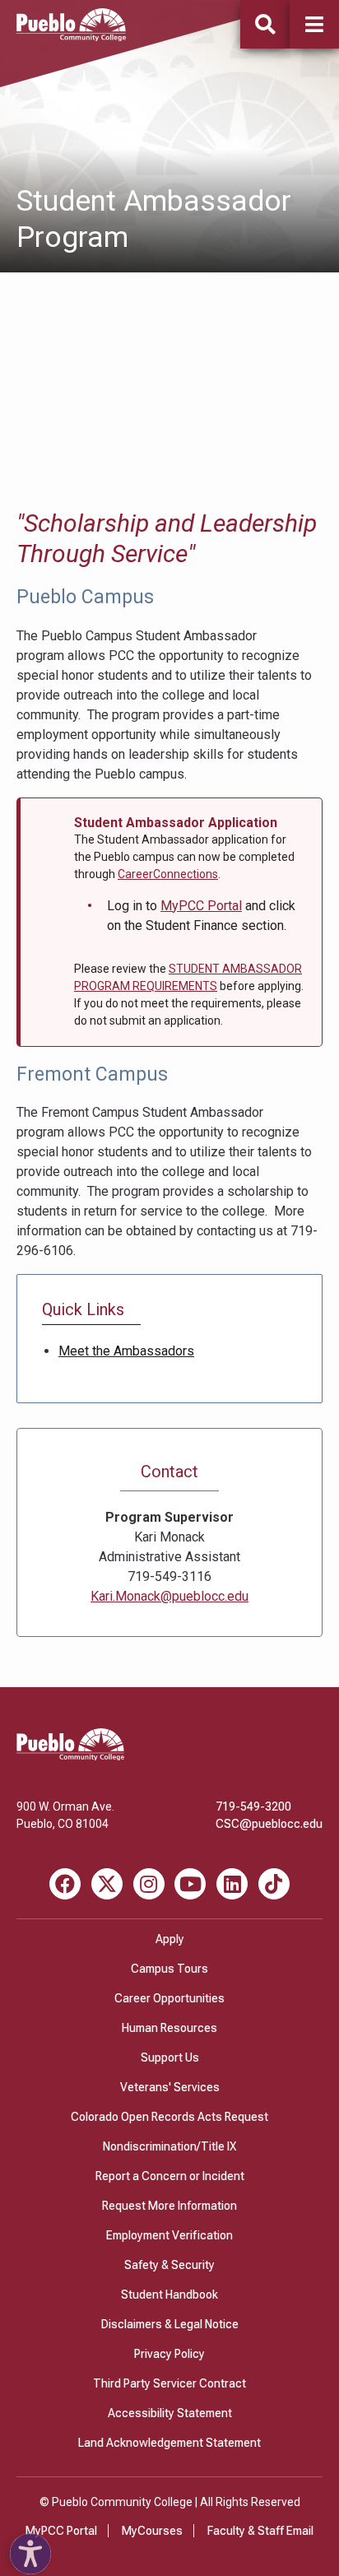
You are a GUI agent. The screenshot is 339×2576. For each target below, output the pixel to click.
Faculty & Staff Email (260, 2531)
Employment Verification (169, 2235)
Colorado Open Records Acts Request (169, 2117)
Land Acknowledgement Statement (169, 2443)
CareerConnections (168, 874)
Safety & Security (169, 2265)
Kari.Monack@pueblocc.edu (169, 1596)
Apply (170, 1939)
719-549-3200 (253, 1806)
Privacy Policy (169, 2354)
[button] (314, 24)
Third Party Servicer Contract (169, 2383)
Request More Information (169, 2206)
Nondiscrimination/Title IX (169, 2146)
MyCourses (152, 2531)
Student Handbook (169, 2295)
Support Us (170, 2058)
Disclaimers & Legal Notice (170, 2324)
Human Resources (169, 2028)
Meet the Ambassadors (126, 1351)
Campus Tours (169, 1969)
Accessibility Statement (170, 2413)
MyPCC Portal (201, 906)
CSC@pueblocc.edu (269, 1824)
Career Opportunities (169, 1998)
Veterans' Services (170, 2087)
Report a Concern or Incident (170, 2176)
